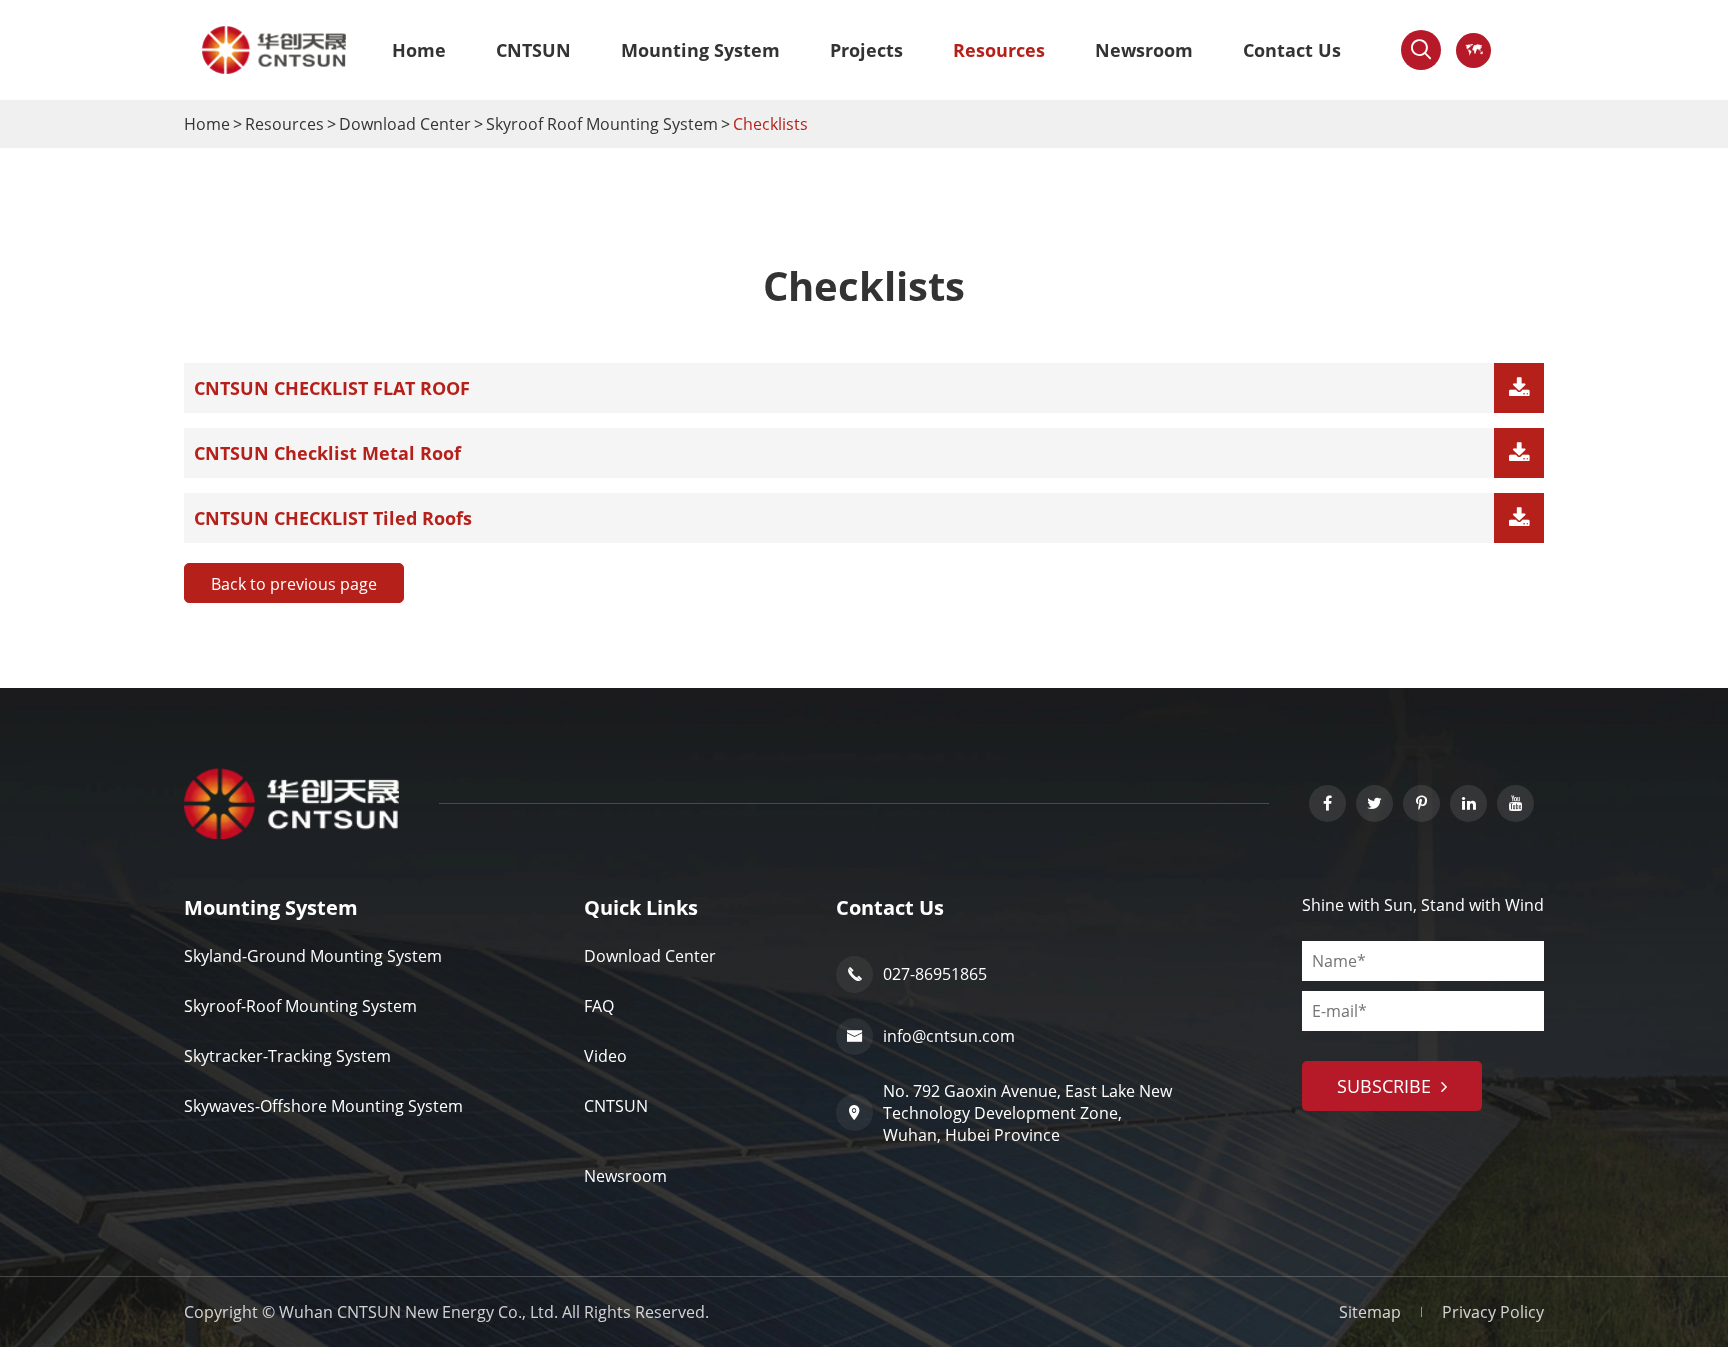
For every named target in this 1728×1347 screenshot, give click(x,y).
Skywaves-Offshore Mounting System (323, 1106)
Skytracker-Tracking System (287, 1056)
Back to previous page (294, 584)
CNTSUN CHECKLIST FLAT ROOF (332, 388)
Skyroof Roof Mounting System (602, 124)
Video (605, 1056)
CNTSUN (533, 50)
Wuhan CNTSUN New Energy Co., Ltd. (418, 1312)
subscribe (1386, 1086)
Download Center (405, 124)
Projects (866, 50)
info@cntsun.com (931, 1036)
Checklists (770, 124)
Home (419, 50)
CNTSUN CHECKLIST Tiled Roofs (333, 518)
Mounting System (700, 50)
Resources (999, 50)
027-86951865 (917, 974)
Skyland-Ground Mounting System (313, 956)
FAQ (599, 1006)
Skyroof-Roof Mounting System (300, 1006)
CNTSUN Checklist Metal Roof (327, 453)
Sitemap (1370, 1312)
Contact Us (1292, 50)
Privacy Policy (1493, 1312)
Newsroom (1144, 50)
